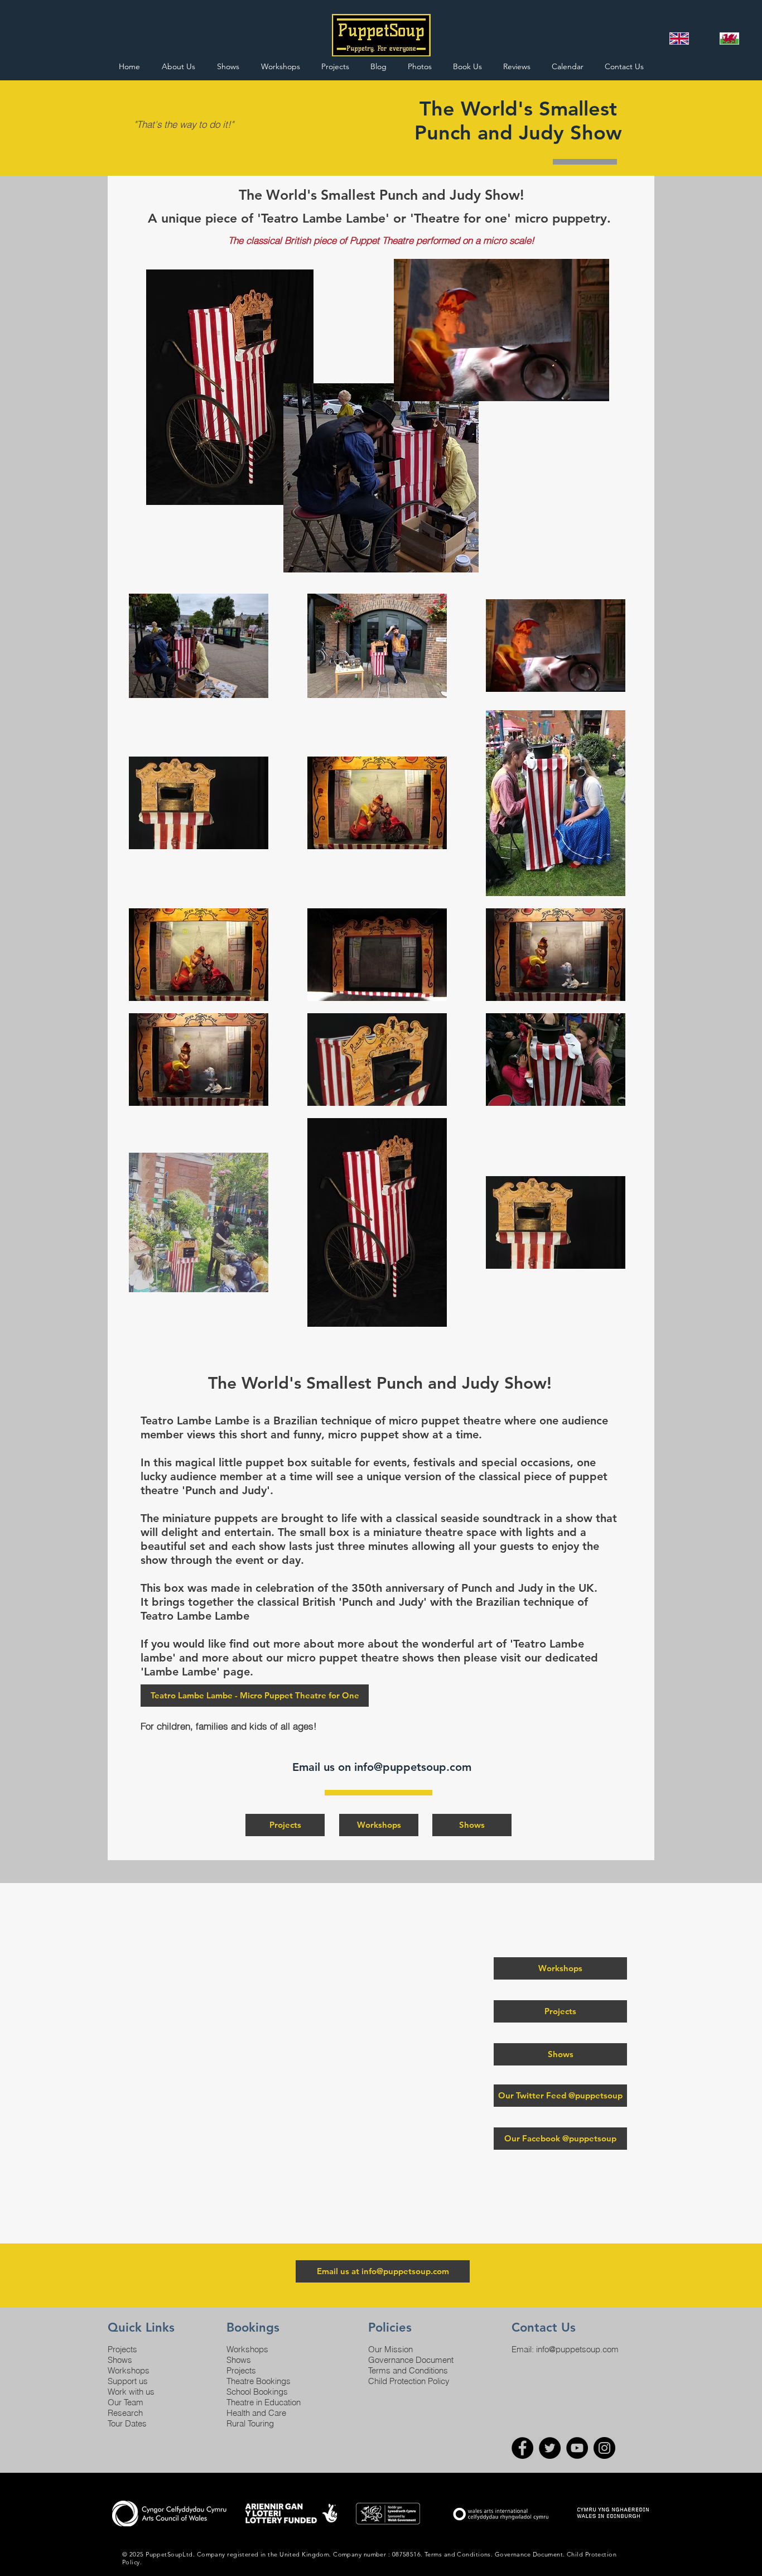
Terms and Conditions (408, 2370)
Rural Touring (250, 2423)
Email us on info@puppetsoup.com (384, 1767)
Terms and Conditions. (459, 2554)
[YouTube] (577, 2448)
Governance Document (411, 2360)
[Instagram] (604, 2448)
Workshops (129, 2370)
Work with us (131, 2392)
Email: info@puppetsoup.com (565, 2349)
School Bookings (257, 2392)
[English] (679, 38)
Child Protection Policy (409, 2381)
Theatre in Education (264, 2402)
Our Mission (390, 2349)
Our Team (126, 2402)
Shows (120, 2360)
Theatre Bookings (259, 2381)
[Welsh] (729, 38)
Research (125, 2413)
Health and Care (256, 2413)
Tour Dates (127, 2423)
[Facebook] (522, 2448)
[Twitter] (550, 2448)
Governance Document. (530, 2554)
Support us (128, 2381)
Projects (122, 2349)
